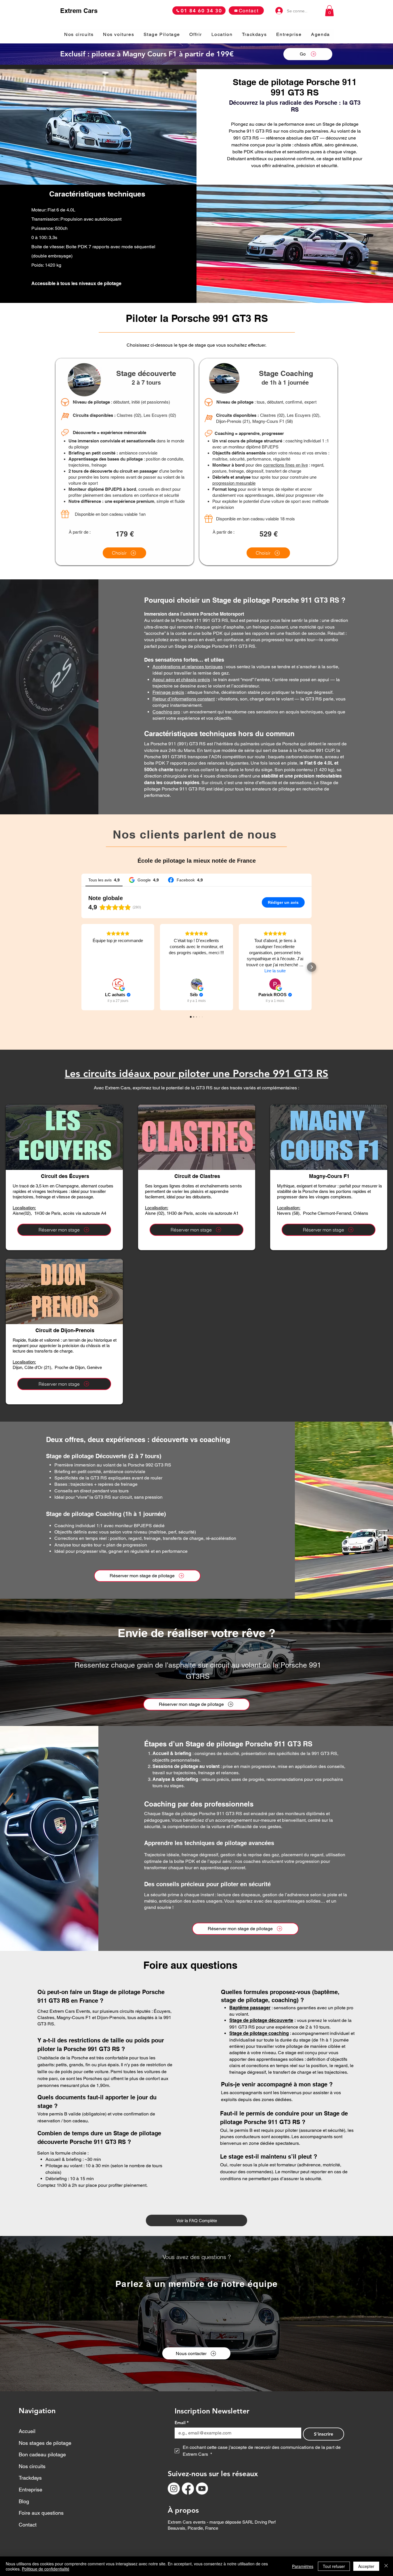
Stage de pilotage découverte (261, 2020)
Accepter (366, 2566)
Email (182, 2423)
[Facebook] (188, 2489)
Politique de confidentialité (46, 2569)
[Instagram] (174, 2489)
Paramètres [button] (303, 2566)
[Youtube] (202, 2489)
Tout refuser (334, 2566)
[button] (329, 11)
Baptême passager (250, 2008)
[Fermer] (386, 2566)
